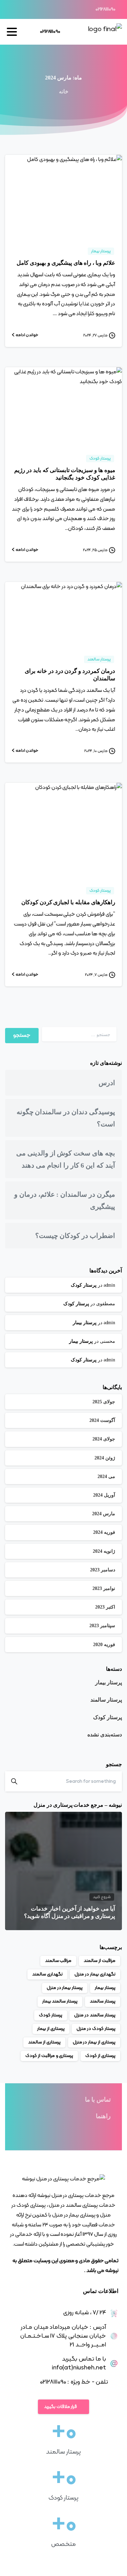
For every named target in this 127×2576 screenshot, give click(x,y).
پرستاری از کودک (100, 2056)
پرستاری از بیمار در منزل (94, 2042)
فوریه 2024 (104, 1532)
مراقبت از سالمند (100, 1961)
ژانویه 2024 (104, 1551)
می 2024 (106, 1477)
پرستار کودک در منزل (96, 2029)
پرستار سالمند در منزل (95, 2015)
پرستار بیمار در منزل (65, 1988)
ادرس (107, 1083)
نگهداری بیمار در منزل (95, 1974)
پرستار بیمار (85, 1323)
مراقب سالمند (58, 1961)
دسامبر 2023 (103, 1570)
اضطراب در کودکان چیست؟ (75, 1236)
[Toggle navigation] (12, 32)
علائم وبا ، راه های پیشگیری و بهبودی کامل (66, 263)
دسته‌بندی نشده (105, 1735)
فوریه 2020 (104, 1645)
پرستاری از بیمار (51, 2029)
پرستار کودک (84, 1285)
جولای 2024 (104, 1439)
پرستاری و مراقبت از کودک (49, 2056)
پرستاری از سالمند (44, 2042)
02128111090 (105, 9)
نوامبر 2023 (104, 1588)
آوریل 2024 (104, 1495)
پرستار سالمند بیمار (60, 2001)
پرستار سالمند (106, 1700)
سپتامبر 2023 (102, 1626)
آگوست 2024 (102, 1420)
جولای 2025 (104, 1402)
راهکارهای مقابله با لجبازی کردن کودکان (68, 902)
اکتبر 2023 (105, 1607)
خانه (64, 91)
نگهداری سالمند (47, 1974)
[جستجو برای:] (79, 1034)
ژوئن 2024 (105, 1458)
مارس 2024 (104, 1514)
